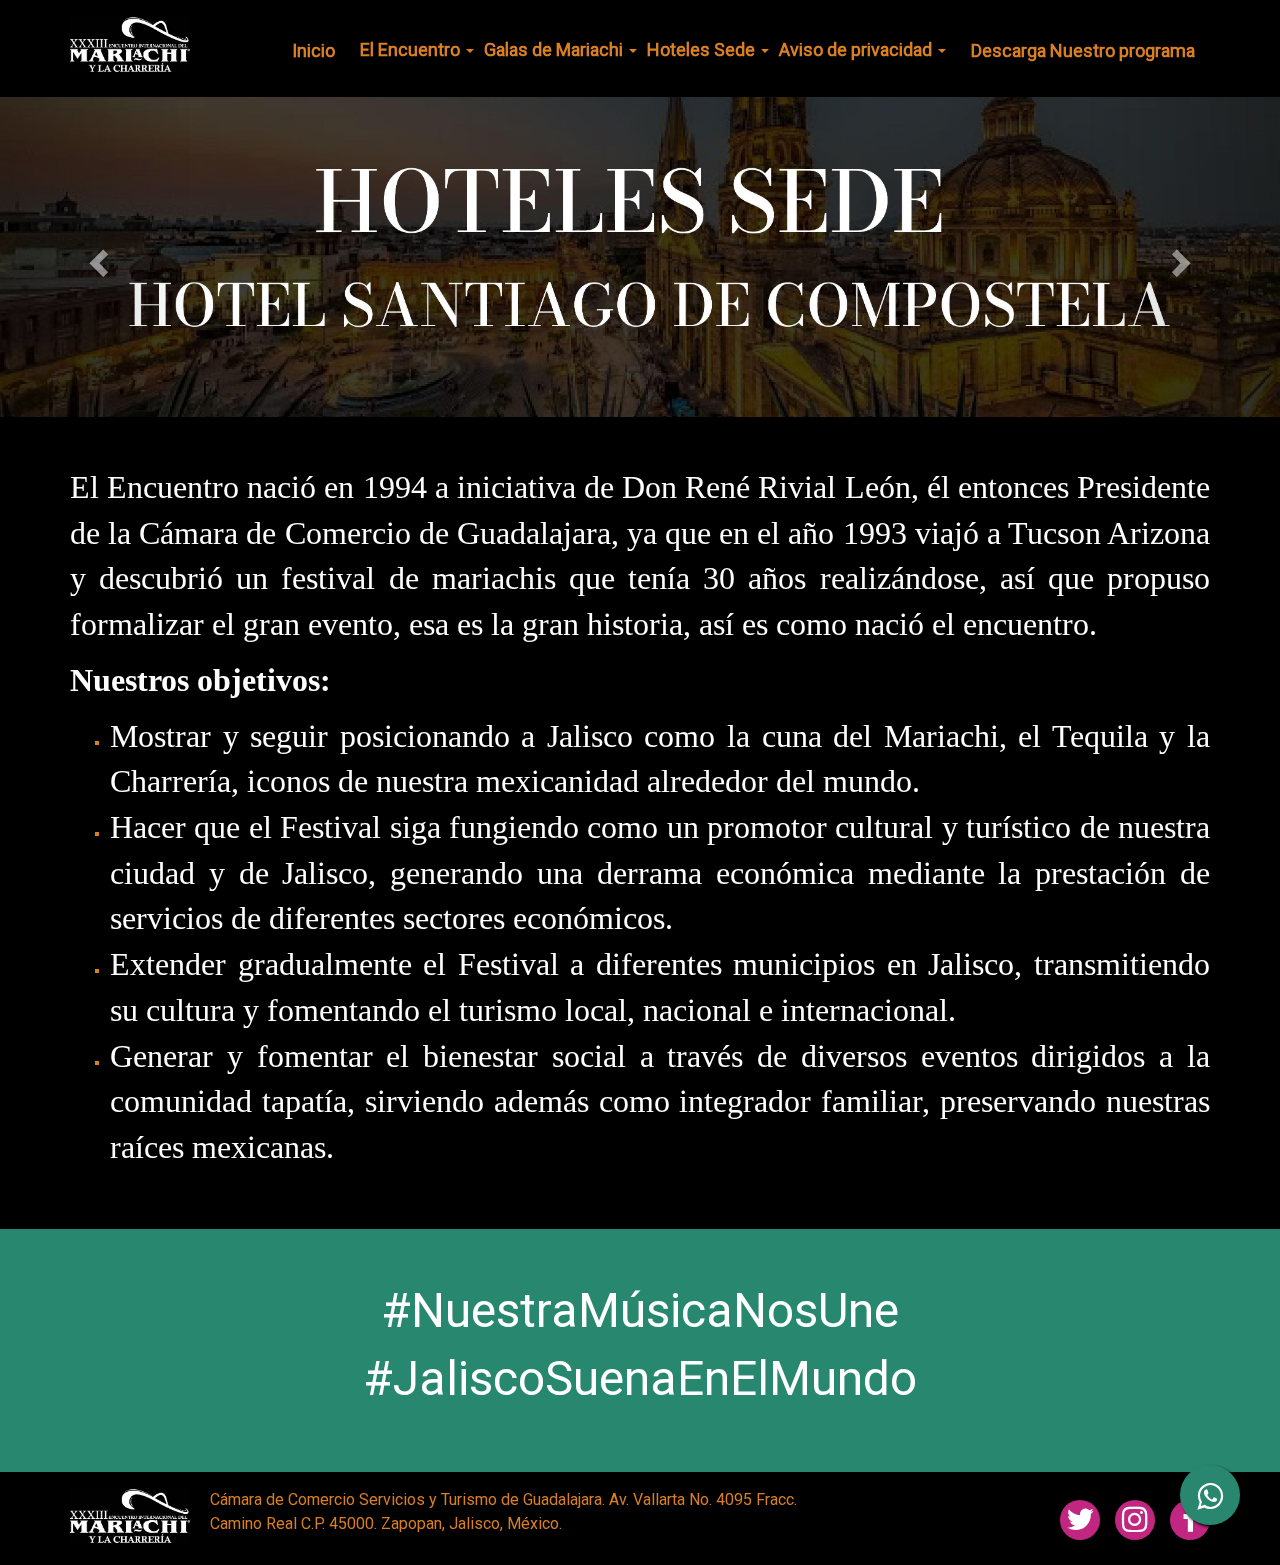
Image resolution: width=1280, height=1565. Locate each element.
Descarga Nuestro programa (1083, 50)
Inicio (313, 50)
